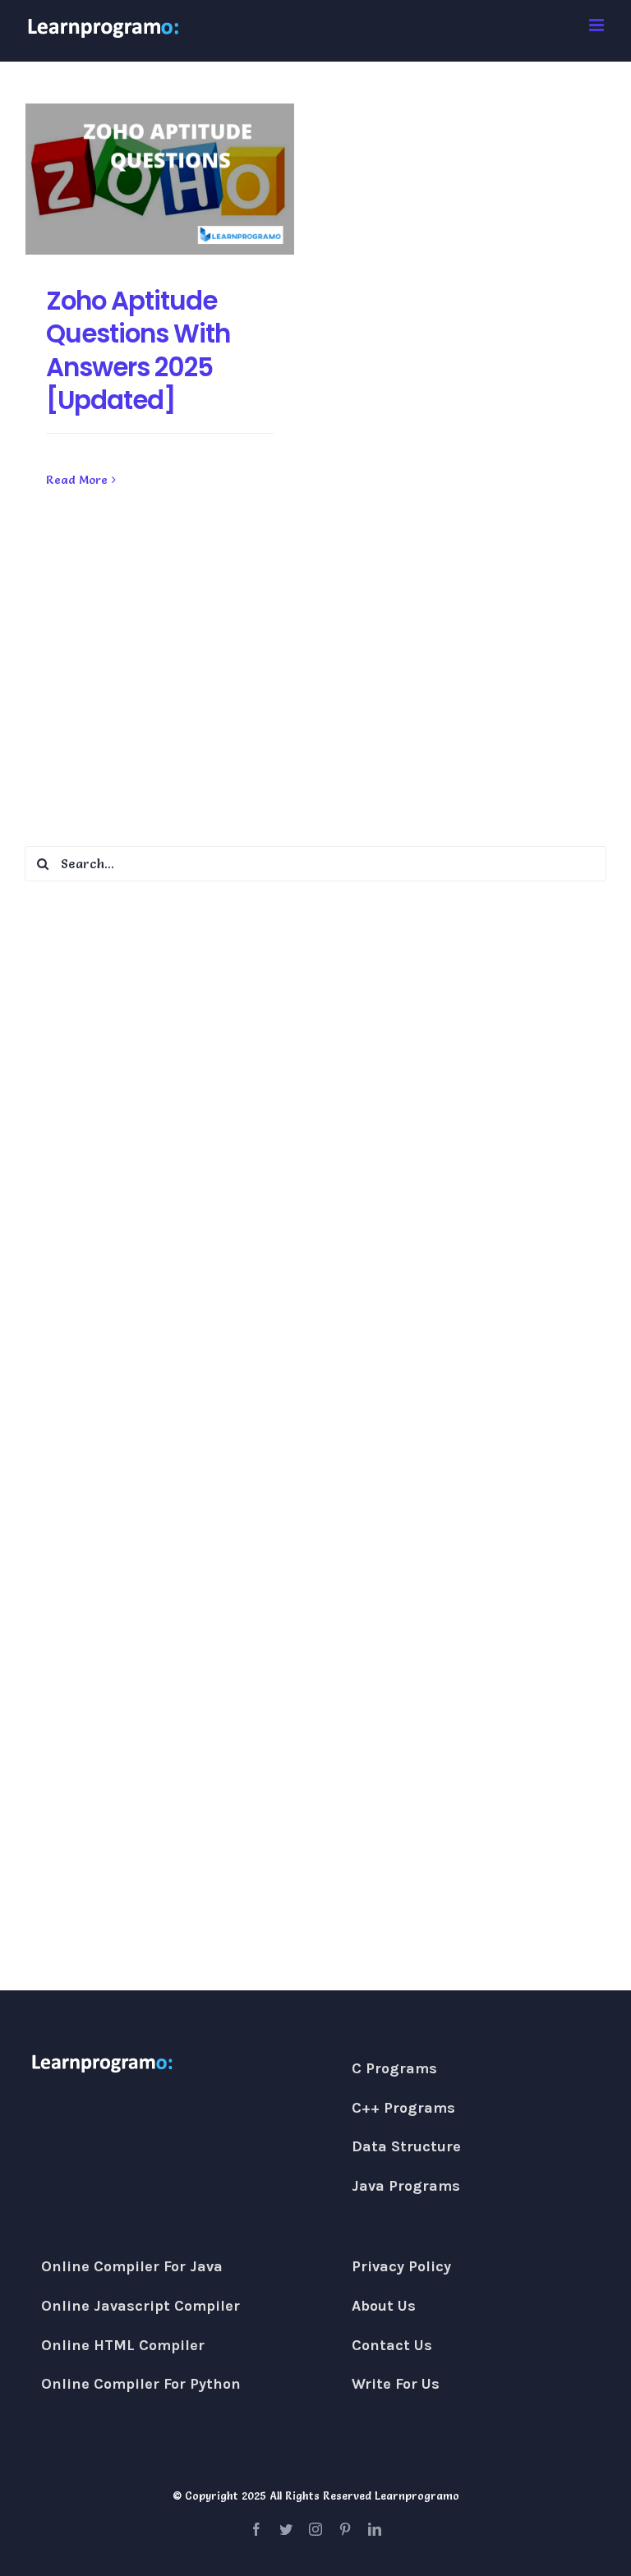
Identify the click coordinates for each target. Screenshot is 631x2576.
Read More (77, 480)
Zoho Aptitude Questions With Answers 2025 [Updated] (138, 350)
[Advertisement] (315, 694)
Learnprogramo (417, 2495)
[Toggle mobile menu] (598, 25)
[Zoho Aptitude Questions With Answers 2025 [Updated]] (160, 179)
